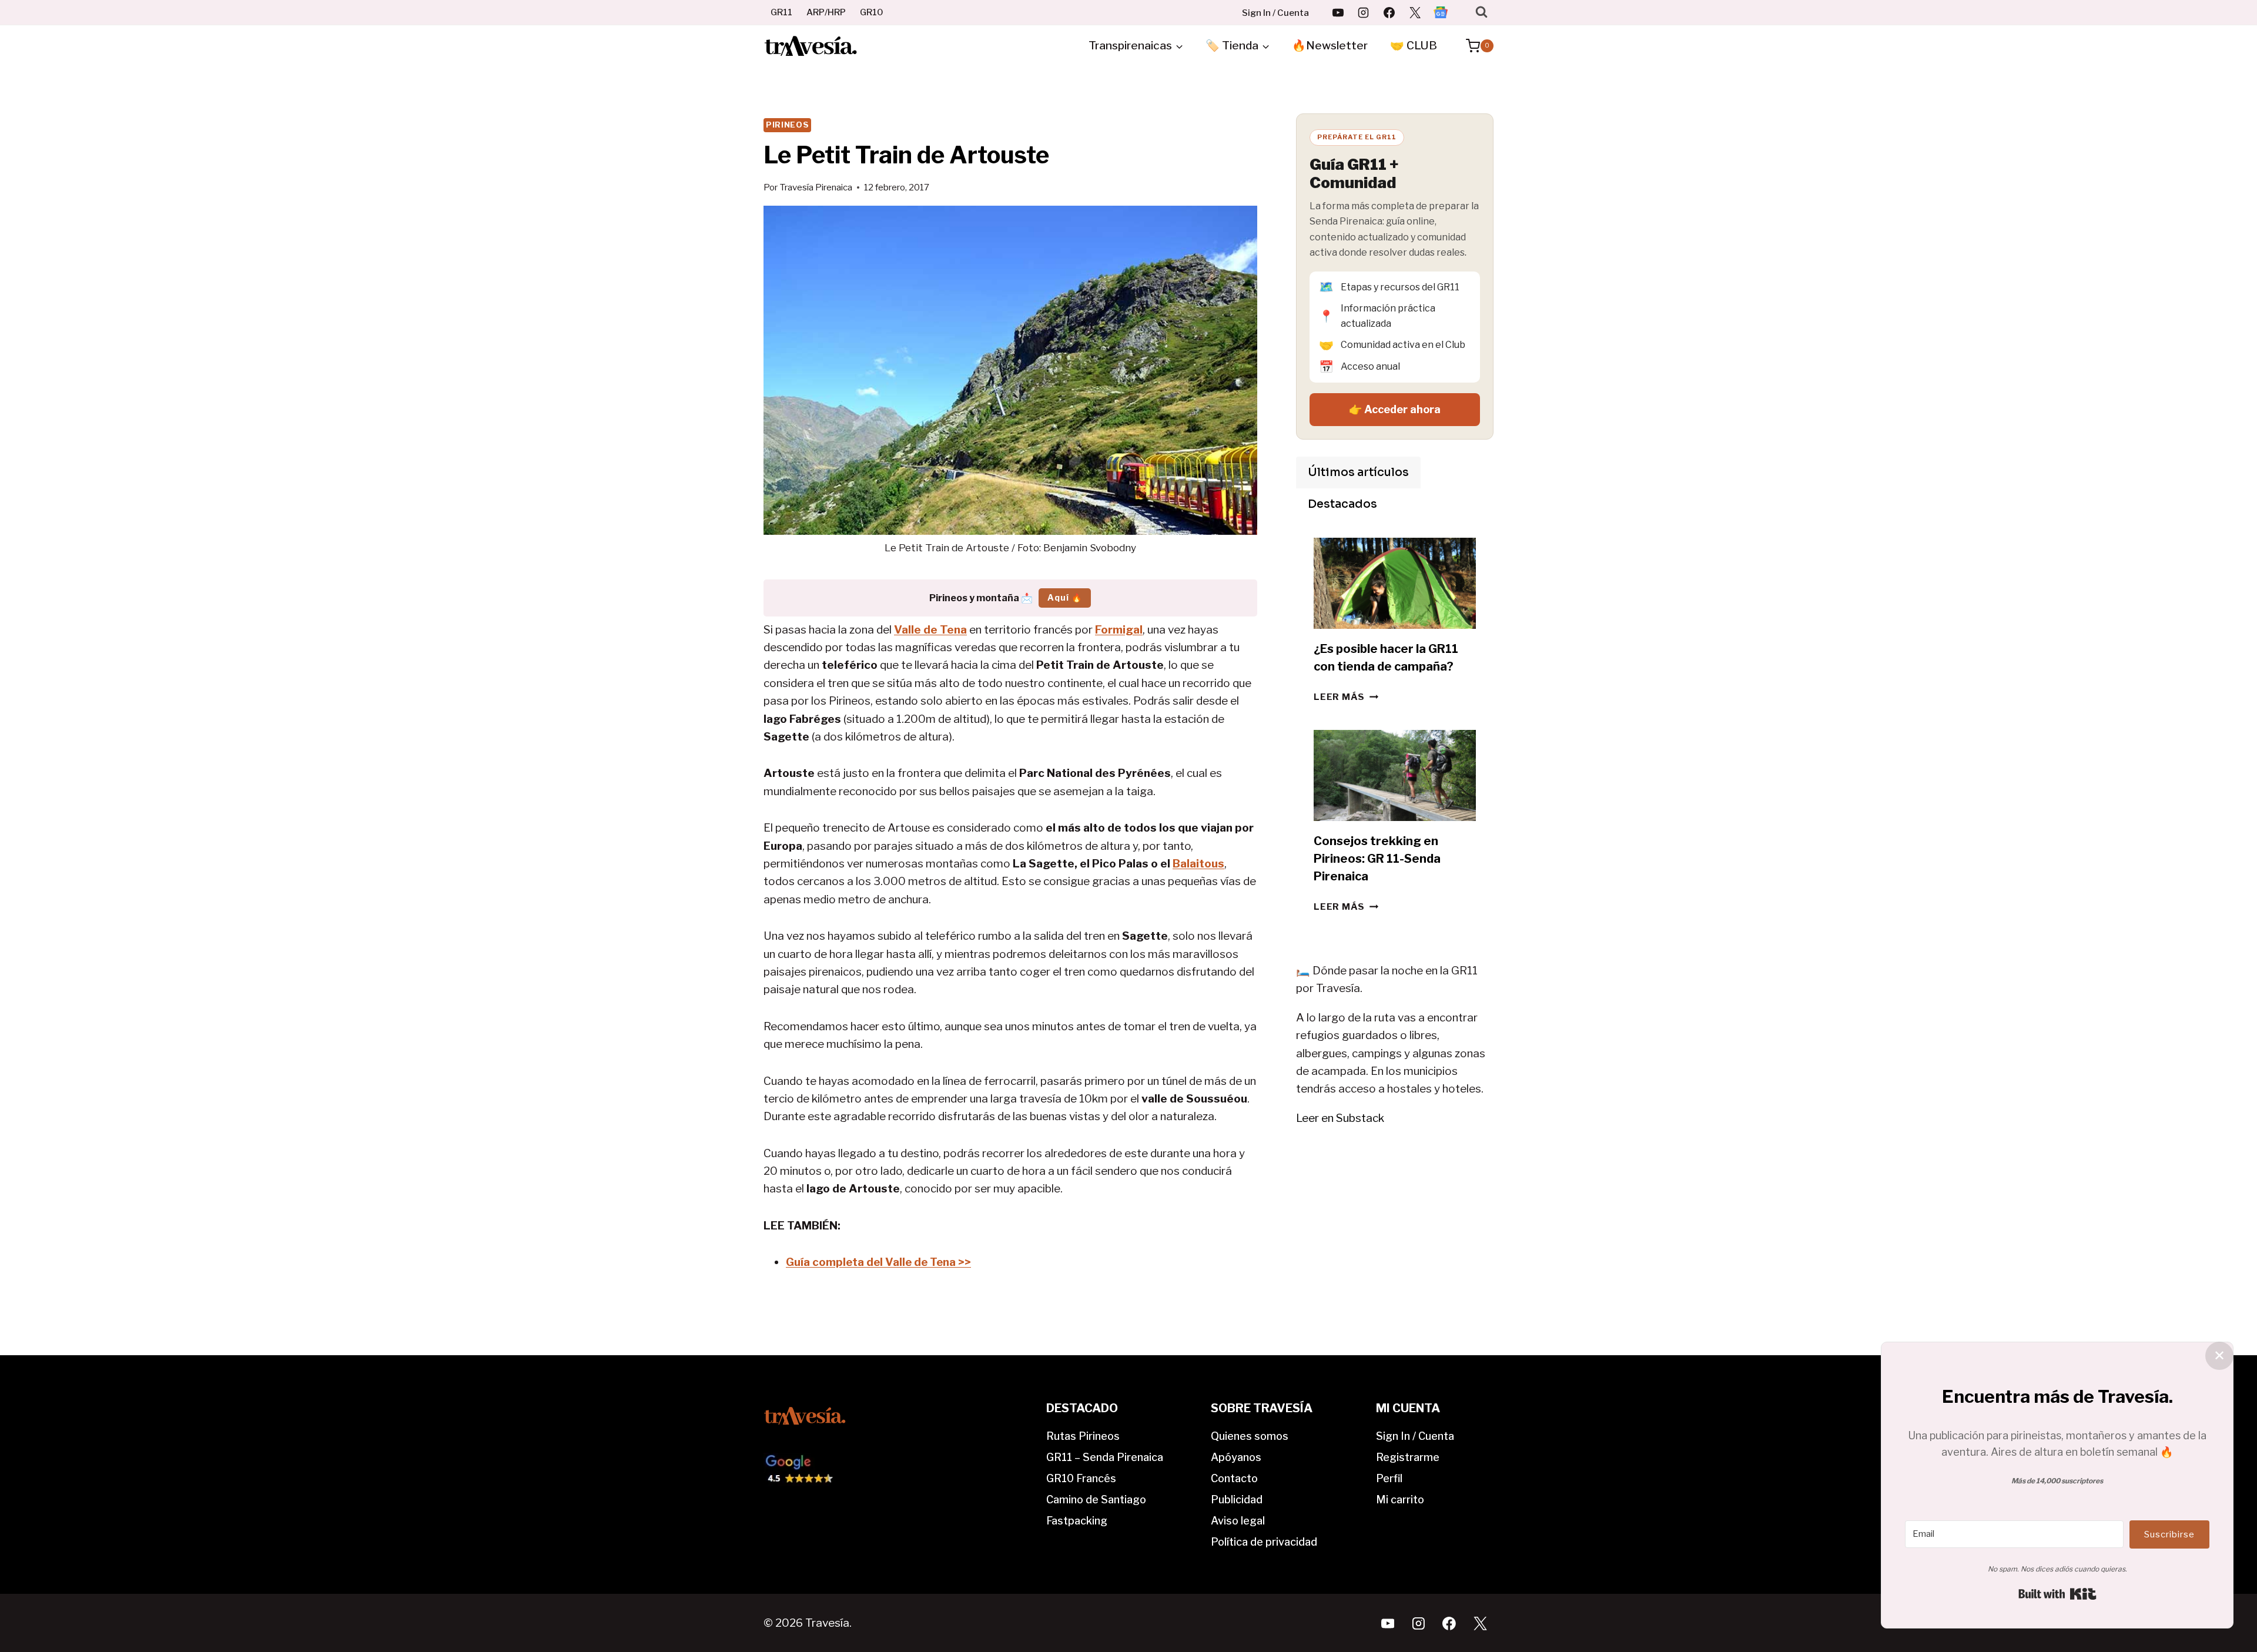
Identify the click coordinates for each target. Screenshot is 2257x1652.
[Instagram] (1364, 12)
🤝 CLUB (1414, 46)
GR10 (872, 12)
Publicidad (1237, 1499)
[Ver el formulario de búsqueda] (1481, 12)
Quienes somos (1250, 1436)
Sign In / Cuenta (1275, 13)
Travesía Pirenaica (816, 187)
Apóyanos (1236, 1457)
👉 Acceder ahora (1395, 409)
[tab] (1358, 473)
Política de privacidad (1264, 1542)
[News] (1441, 12)
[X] (1415, 12)
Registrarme (1408, 1457)
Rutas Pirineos (1083, 1436)
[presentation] (1395, 583)
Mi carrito (1400, 1499)
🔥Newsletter (1330, 46)
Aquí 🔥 (1065, 597)
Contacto (1234, 1478)
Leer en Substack (1340, 1118)
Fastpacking (1077, 1521)
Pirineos (787, 125)
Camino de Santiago (1096, 1499)
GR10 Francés (1081, 1478)
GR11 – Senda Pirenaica (1105, 1457)
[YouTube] (1338, 12)
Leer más (1346, 697)
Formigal (1119, 630)
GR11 (781, 12)
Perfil (1389, 1478)
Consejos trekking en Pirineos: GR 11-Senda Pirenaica (1377, 859)
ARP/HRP (826, 12)
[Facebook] (1389, 12)
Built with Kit (2057, 1594)
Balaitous (1198, 864)
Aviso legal (1238, 1521)
